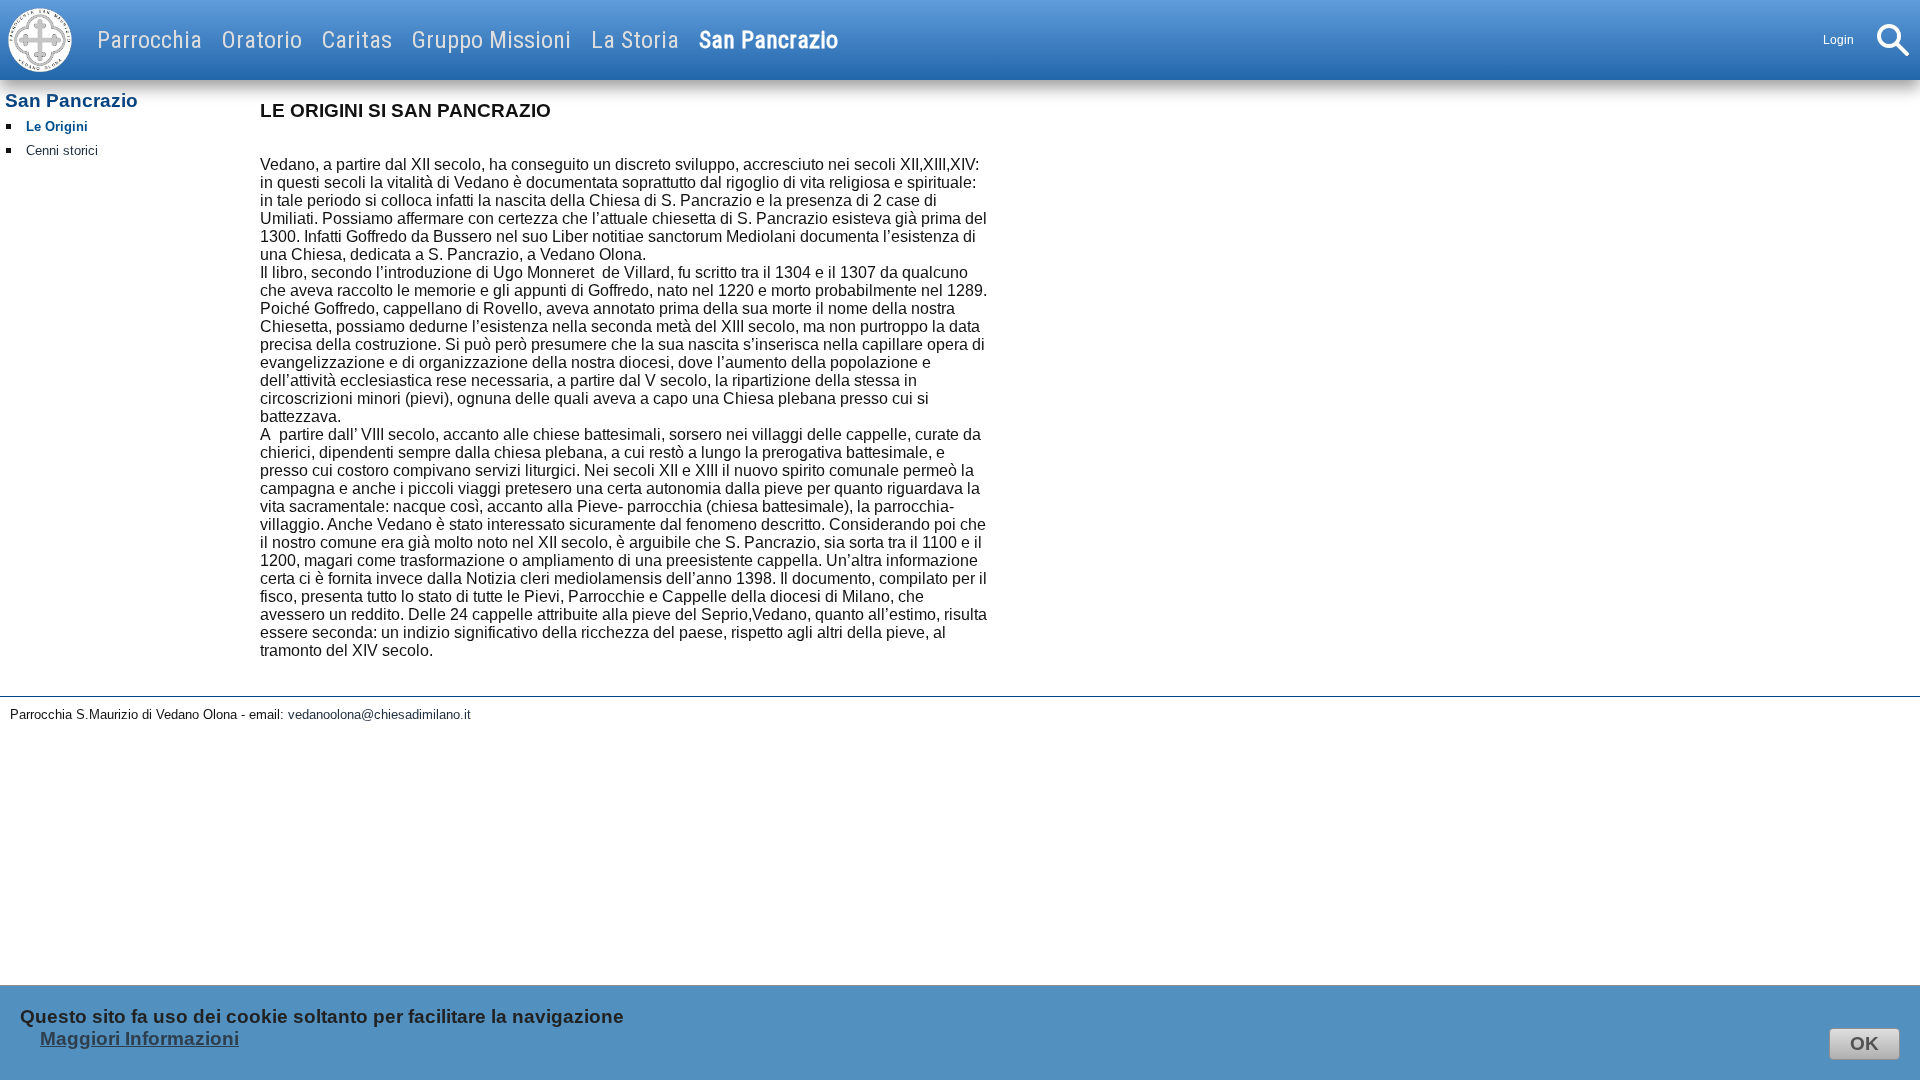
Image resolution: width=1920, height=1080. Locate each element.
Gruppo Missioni (491, 40)
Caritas (357, 40)
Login (1838, 40)
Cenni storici (62, 150)
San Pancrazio (768, 40)
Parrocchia (149, 40)
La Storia (635, 40)
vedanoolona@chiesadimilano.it (379, 714)
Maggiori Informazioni (139, 1038)
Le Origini (57, 126)
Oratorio (262, 40)
